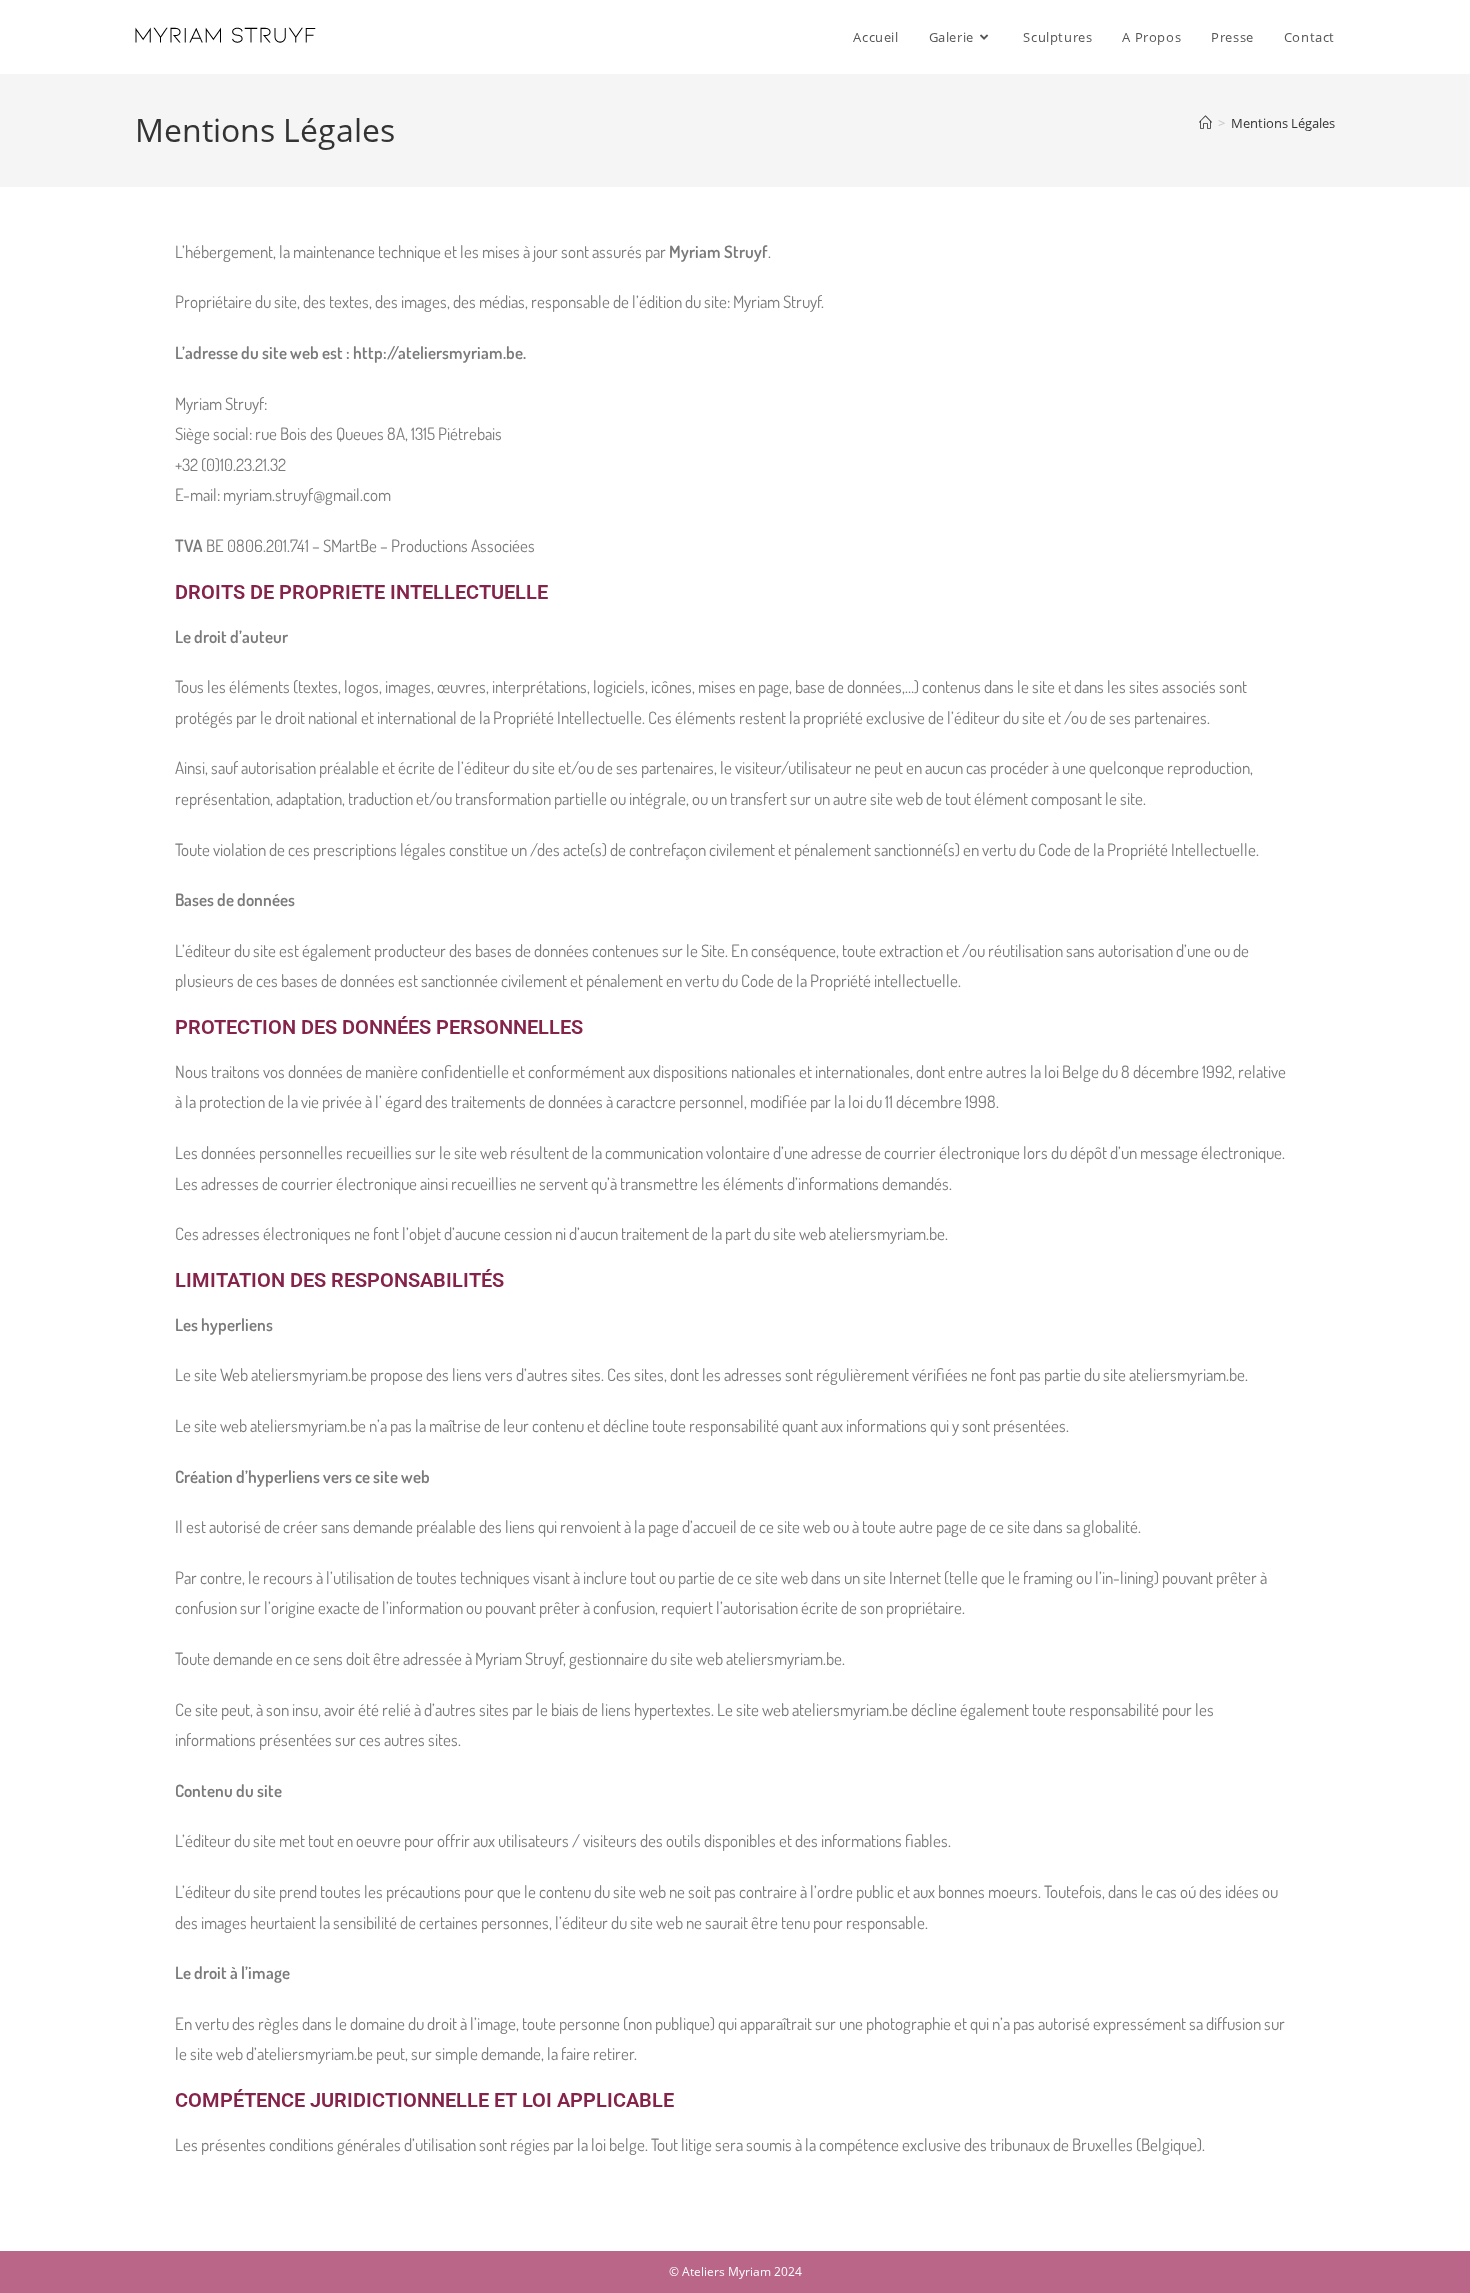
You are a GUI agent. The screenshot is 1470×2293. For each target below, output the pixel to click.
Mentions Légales (1283, 123)
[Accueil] (1205, 123)
